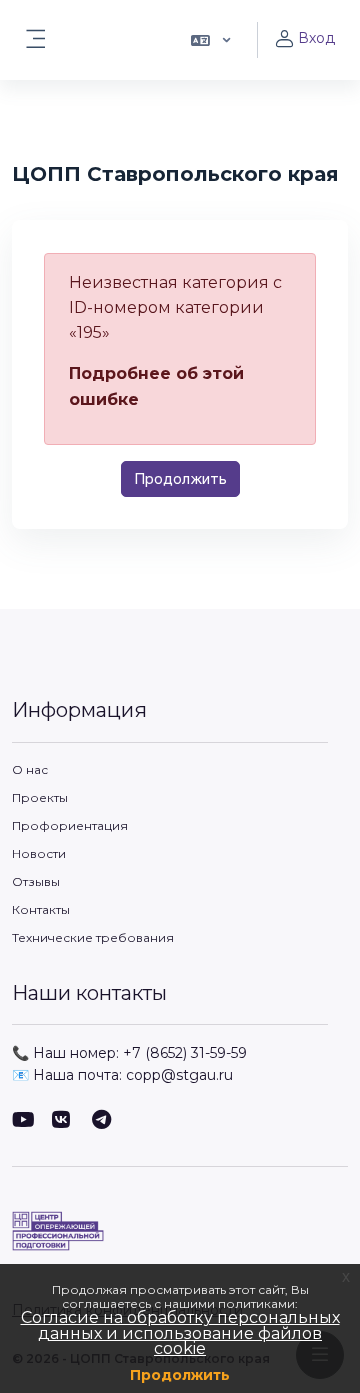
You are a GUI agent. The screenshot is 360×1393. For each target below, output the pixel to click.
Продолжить (180, 1375)
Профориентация (70, 825)
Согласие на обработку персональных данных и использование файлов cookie (180, 1333)
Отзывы (36, 881)
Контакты (41, 909)
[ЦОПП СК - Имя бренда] (180, 1231)
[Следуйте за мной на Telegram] (102, 1121)
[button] (209, 40)
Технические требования (93, 937)
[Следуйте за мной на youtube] (22, 1121)
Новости (39, 853)
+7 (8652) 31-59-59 (185, 1053)
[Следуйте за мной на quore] (62, 1121)
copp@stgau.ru (179, 1075)
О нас (30, 769)
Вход (316, 38)
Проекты (40, 797)
